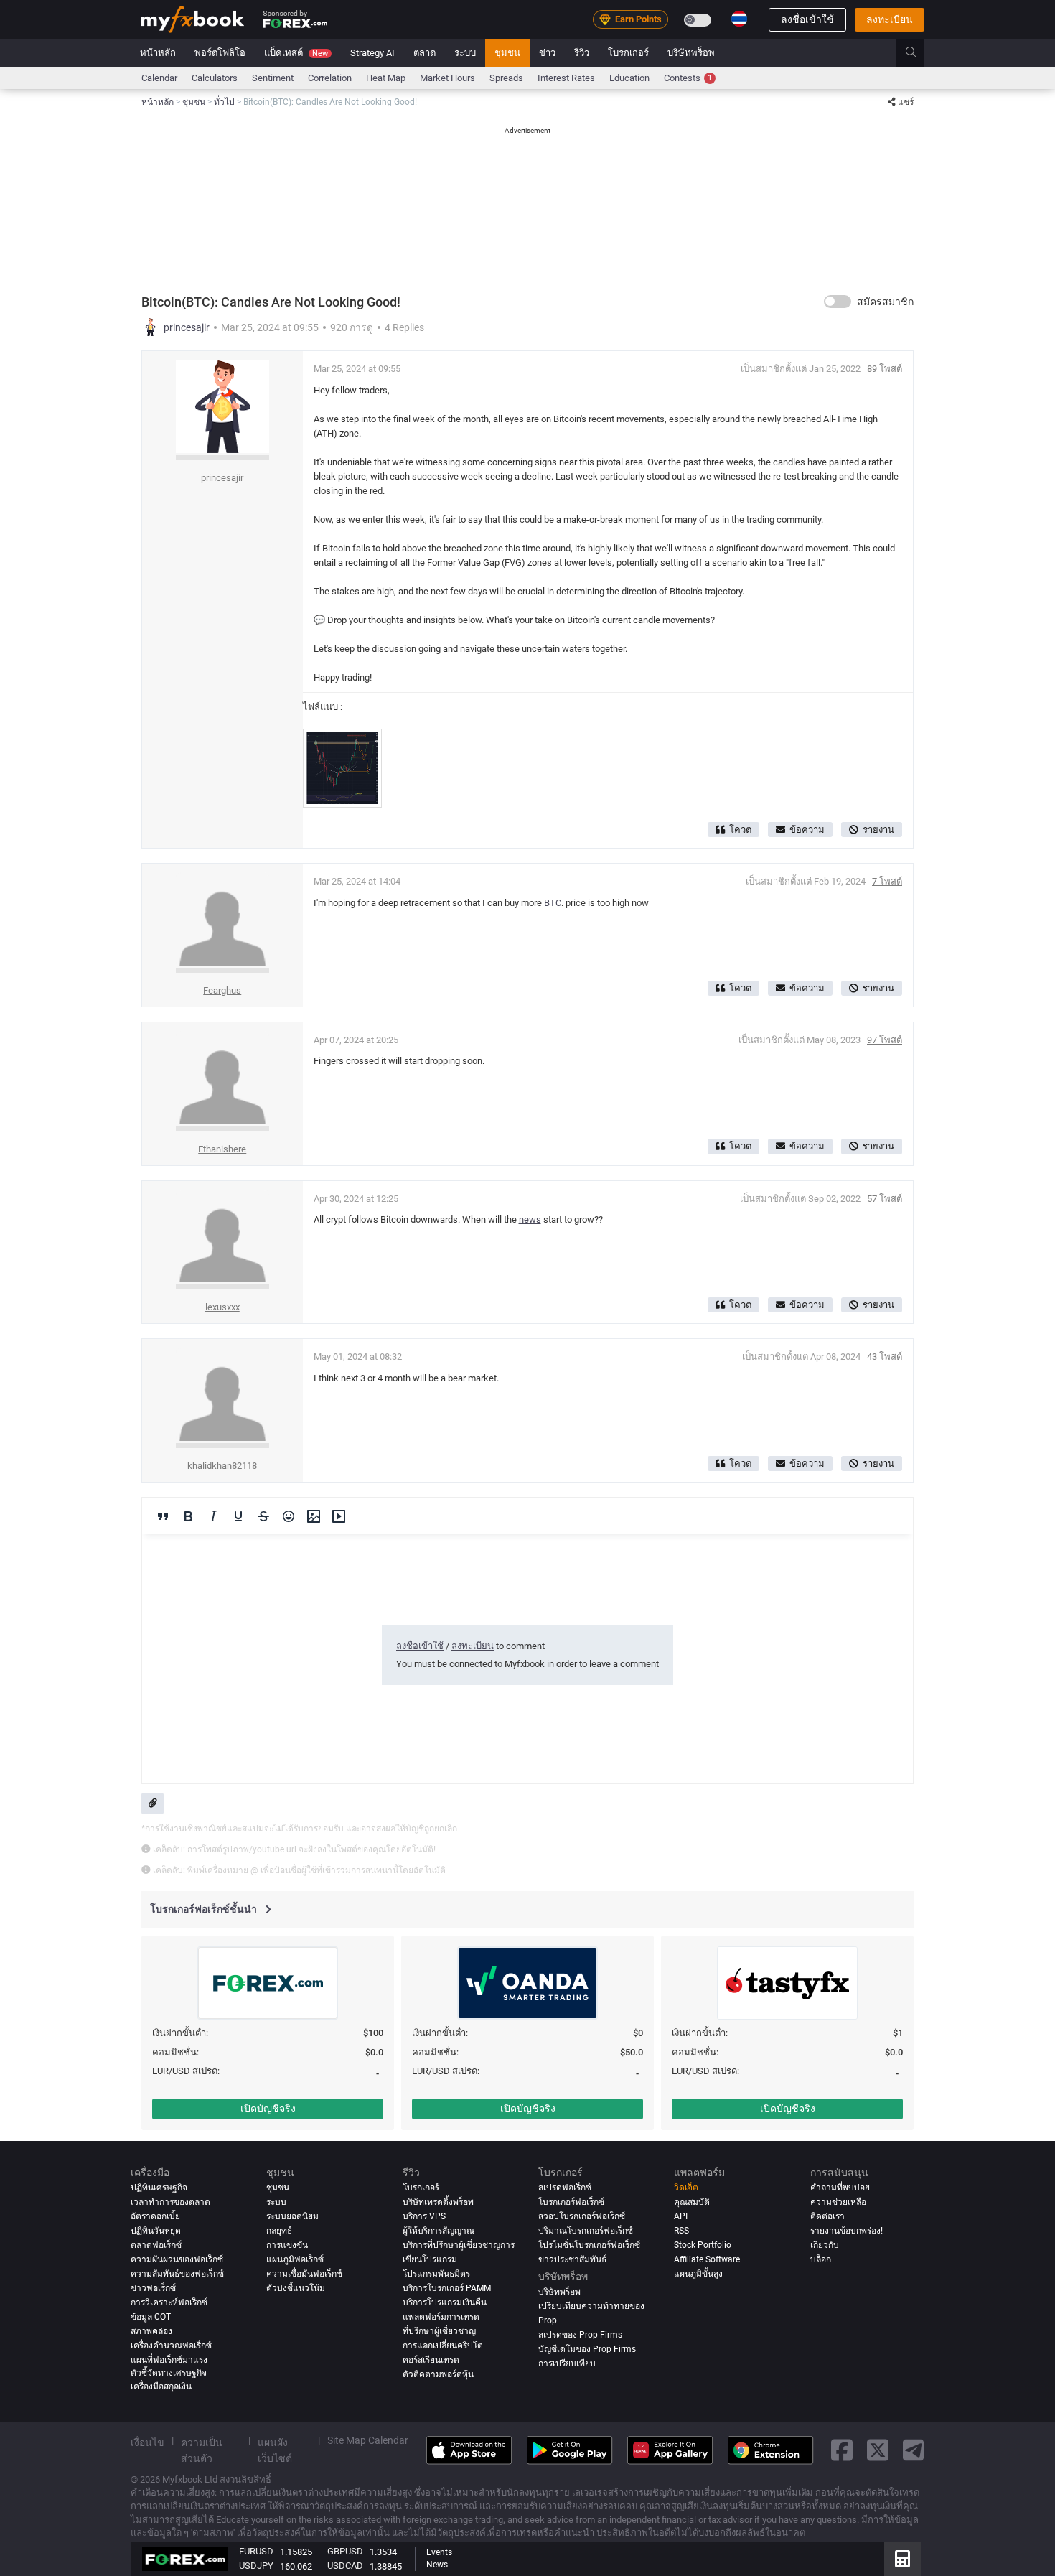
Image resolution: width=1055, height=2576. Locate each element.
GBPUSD (345, 2551)
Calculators (215, 78)
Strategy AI (372, 53)
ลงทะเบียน (890, 19)
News (437, 2565)
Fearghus (222, 990)
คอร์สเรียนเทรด (431, 2360)
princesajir (187, 327)
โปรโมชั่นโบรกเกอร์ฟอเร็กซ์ (589, 2245)
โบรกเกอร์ (628, 53)
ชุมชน (507, 53)
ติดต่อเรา (827, 2216)
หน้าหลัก (158, 53)
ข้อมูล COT (151, 2317)
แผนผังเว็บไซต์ (275, 2450)
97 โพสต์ (885, 1040)
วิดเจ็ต (686, 2188)
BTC (553, 903)
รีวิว (582, 53)
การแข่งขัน (287, 2245)
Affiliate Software (707, 2259)
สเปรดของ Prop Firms (580, 2335)
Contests (688, 78)
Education (629, 78)
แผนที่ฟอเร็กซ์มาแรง (169, 2360)
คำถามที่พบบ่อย (840, 2188)
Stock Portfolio (703, 2245)
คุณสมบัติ (692, 2202)
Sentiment (273, 78)
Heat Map (386, 78)
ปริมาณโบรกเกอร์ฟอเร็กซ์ (586, 2231)
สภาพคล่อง (151, 2331)
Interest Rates (566, 78)
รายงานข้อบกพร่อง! (847, 2231)
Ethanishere (222, 1149)
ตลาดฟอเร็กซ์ (156, 2245)
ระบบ (465, 53)
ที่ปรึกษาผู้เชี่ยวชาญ (439, 2331)
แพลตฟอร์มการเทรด (441, 2317)
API (681, 2216)
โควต (740, 830)
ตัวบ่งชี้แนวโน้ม (296, 2288)
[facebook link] (842, 2451)
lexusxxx (222, 1307)
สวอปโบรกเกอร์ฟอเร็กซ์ (582, 2216)
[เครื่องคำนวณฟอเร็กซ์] (902, 2559)
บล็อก (821, 2259)
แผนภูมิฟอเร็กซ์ (295, 2259)
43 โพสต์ (885, 1357)
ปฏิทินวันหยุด (156, 2231)
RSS (681, 2231)
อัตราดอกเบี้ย (155, 2216)
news (530, 1219)
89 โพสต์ (885, 369)
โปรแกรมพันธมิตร (436, 2274)
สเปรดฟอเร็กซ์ (565, 2188)
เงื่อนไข (147, 2442)
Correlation (330, 78)
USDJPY (256, 2566)
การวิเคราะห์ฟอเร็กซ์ (169, 2302)
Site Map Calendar (368, 2440)
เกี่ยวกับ (825, 2245)
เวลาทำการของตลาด (170, 2202)
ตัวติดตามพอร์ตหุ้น (438, 2374)
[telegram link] (914, 2451)
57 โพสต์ (885, 1199)
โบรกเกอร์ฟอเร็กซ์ (571, 2202)
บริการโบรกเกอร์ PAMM (447, 2288)
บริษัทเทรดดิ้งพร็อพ (438, 2202)
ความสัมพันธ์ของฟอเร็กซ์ (177, 2274)
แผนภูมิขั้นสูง (698, 2274)
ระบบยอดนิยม (292, 2216)
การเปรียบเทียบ (567, 2363)
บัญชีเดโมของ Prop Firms (587, 2349)
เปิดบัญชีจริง (268, 2109)
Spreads (506, 78)
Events (439, 2552)
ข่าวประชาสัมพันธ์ (572, 2259)
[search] (919, 53)
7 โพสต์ (887, 881)
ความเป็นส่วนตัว (202, 2450)
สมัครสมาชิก (885, 302)
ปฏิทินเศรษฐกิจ (159, 2188)
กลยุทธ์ (279, 2231)
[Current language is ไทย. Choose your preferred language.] (739, 19)
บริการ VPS (424, 2216)
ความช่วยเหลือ (838, 2202)
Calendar (159, 78)
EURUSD (256, 2551)
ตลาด (425, 53)
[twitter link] (878, 2451)
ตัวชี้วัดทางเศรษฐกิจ (169, 2373)
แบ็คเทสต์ (296, 53)
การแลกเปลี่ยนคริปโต (443, 2346)
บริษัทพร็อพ (691, 53)
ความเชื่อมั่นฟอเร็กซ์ (304, 2274)
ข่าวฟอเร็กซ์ (153, 2288)
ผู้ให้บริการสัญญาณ (439, 2231)
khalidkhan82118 (222, 1466)
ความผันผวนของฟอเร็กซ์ (177, 2259)
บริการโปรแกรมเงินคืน (445, 2302)
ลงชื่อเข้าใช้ (807, 19)
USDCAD (345, 2566)
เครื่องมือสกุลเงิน (161, 2386)
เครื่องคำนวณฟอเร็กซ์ (171, 2346)
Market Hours (447, 78)
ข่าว (547, 53)
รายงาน (878, 830)
